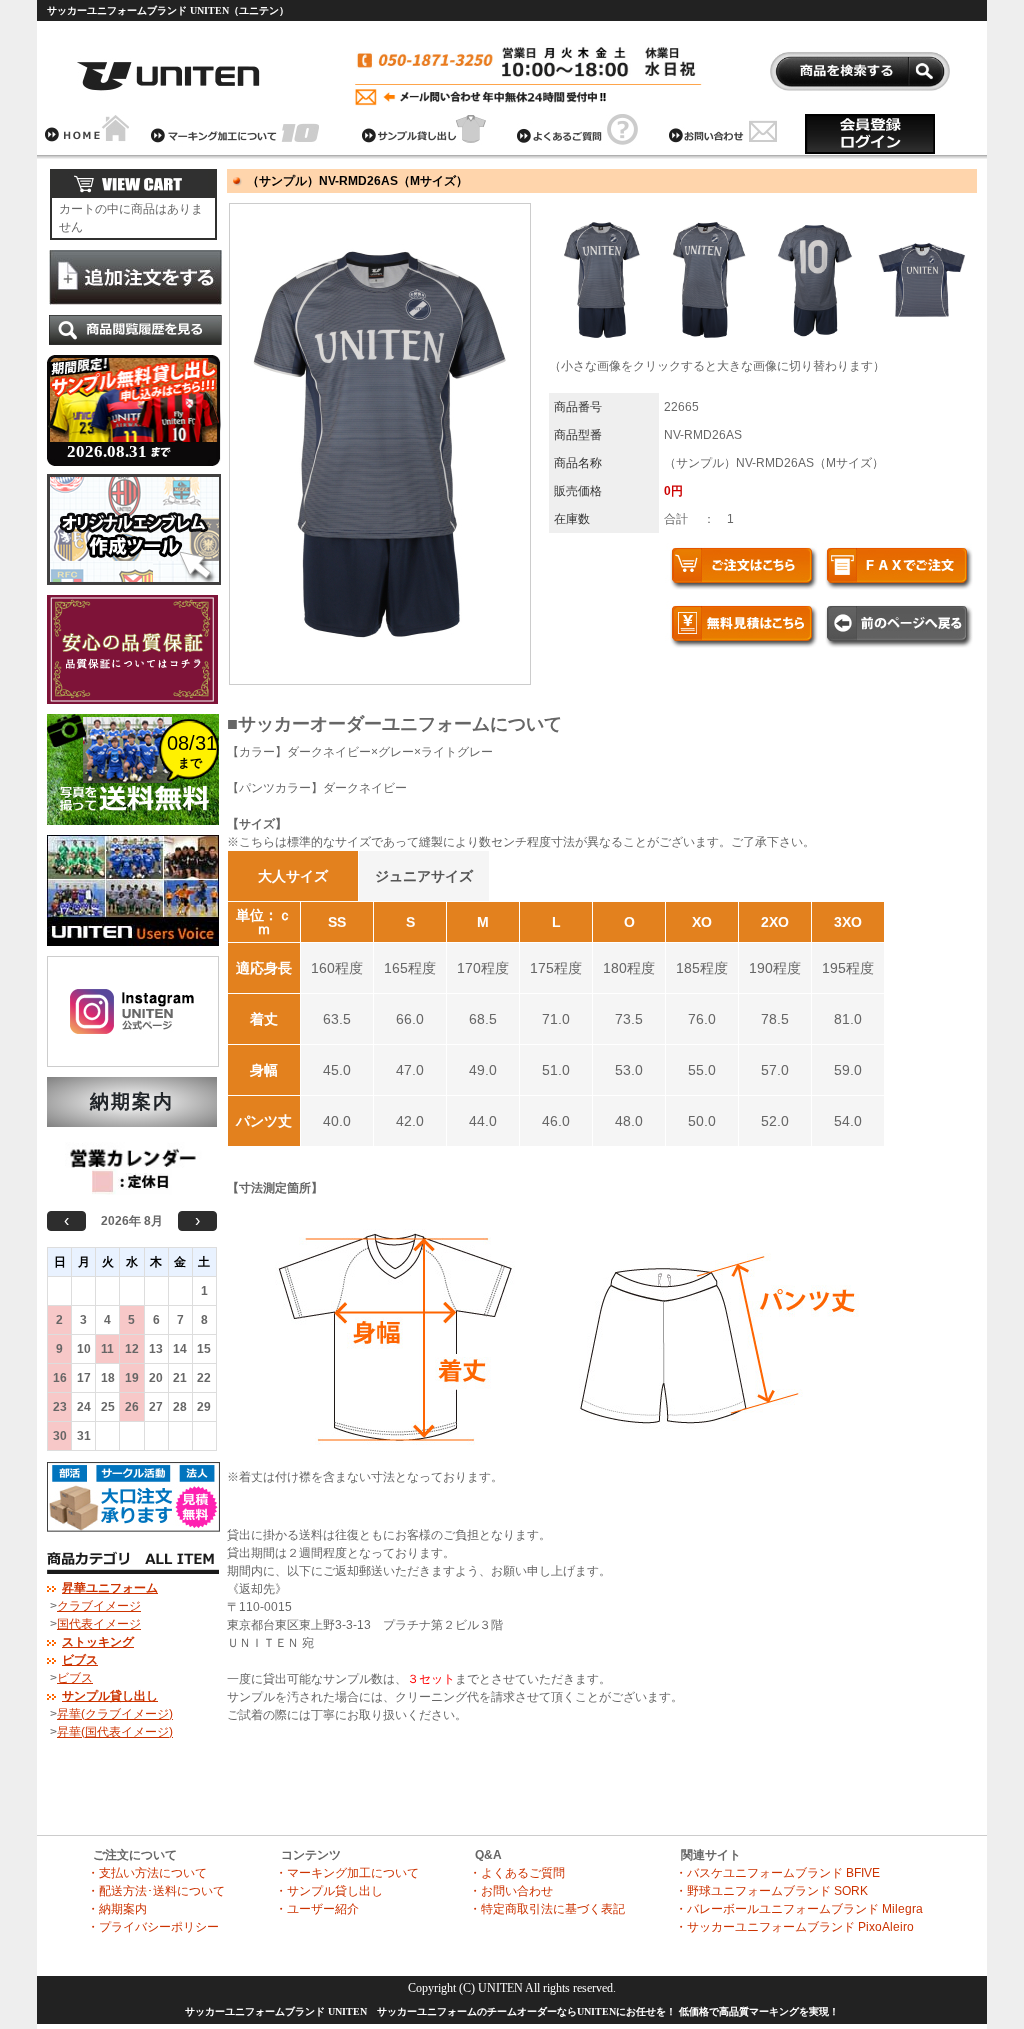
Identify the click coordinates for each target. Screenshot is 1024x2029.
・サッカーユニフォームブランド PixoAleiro (794, 1927)
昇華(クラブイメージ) (115, 1714)
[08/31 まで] (133, 831)
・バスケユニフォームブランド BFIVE (777, 1873)
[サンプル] (134, 470)
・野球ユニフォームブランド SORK (771, 1891)
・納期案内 (117, 1909)
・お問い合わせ (511, 1891)
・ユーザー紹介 (317, 1909)
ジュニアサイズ (424, 876)
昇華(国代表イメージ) (115, 1732)
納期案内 (132, 1101)
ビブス (75, 1678)
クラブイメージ (99, 1606)
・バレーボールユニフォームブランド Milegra (799, 1909)
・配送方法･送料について (156, 1891)
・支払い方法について (147, 1873)
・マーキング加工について (347, 1873)
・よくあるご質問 (517, 1873)
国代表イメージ (99, 1624)
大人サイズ (293, 876)
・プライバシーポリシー (153, 1927)
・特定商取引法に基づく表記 (547, 1909)
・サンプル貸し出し (329, 1891)
